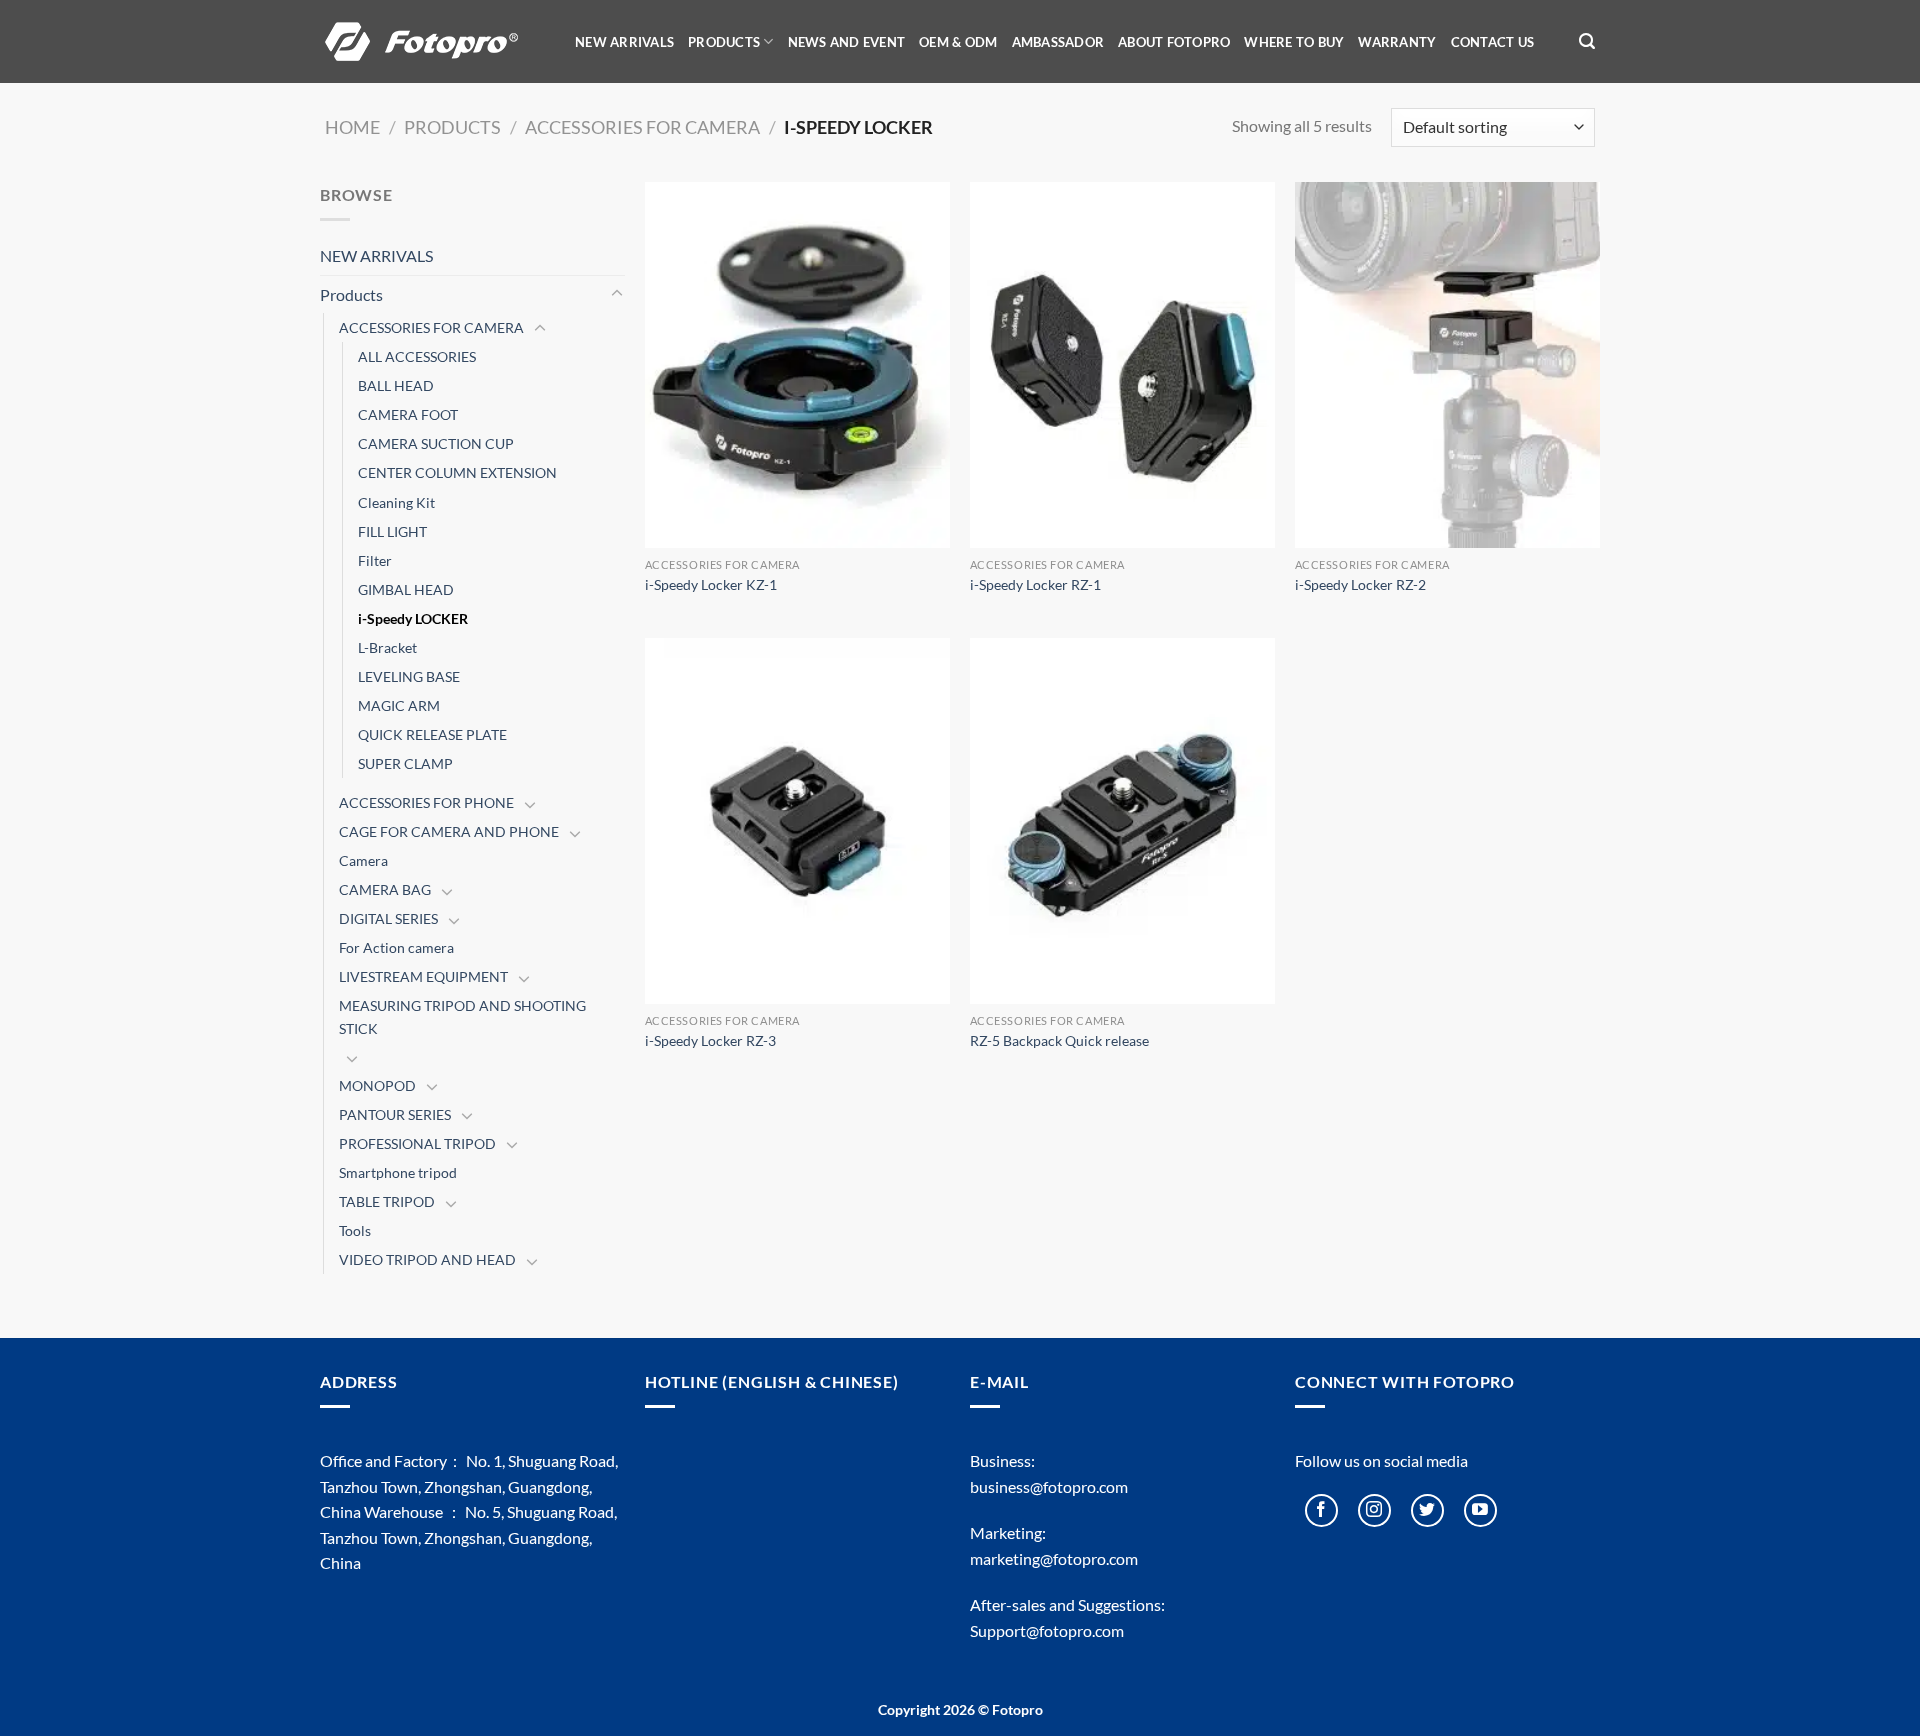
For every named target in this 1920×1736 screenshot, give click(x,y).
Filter (375, 560)
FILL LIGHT (392, 531)
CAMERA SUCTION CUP (436, 443)
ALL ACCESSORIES (417, 356)
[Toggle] (617, 294)
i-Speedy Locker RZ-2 (1360, 584)
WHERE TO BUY (1294, 42)
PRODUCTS (724, 42)
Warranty (1397, 42)
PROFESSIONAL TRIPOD (417, 1143)
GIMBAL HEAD (406, 589)
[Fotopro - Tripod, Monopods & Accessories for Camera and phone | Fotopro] (435, 41)
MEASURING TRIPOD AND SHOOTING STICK (462, 1017)
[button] (1587, 41)
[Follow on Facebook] (1321, 1510)
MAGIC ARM (399, 705)
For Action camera (396, 947)
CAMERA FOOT (408, 414)
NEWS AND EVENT (847, 42)
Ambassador (1058, 42)
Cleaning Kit (396, 502)
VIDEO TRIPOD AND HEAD (427, 1259)
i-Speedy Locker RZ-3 (710, 1040)
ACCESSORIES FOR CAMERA (642, 127)
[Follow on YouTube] (1480, 1510)
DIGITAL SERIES (388, 918)
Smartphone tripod (398, 1172)
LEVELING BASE (409, 676)
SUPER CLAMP (405, 763)
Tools (355, 1230)
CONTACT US (1493, 42)
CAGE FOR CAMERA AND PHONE (449, 831)
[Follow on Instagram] (1374, 1510)
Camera (363, 860)
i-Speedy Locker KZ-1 (711, 584)
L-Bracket (387, 647)
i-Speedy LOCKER (413, 618)
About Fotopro (1174, 42)
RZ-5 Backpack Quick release (1059, 1040)
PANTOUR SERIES (395, 1114)
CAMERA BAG (385, 889)
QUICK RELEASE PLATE (432, 734)
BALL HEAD (396, 385)
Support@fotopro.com (1047, 1630)
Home (352, 127)
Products (452, 127)
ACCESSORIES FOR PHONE (426, 802)
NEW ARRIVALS (624, 42)
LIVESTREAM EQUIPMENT (423, 976)
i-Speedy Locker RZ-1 (1035, 584)
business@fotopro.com (1049, 1486)
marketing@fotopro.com (1054, 1558)
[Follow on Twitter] (1427, 1510)
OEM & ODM (958, 42)
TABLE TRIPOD (387, 1201)
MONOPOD (377, 1085)
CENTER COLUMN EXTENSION (457, 472)
